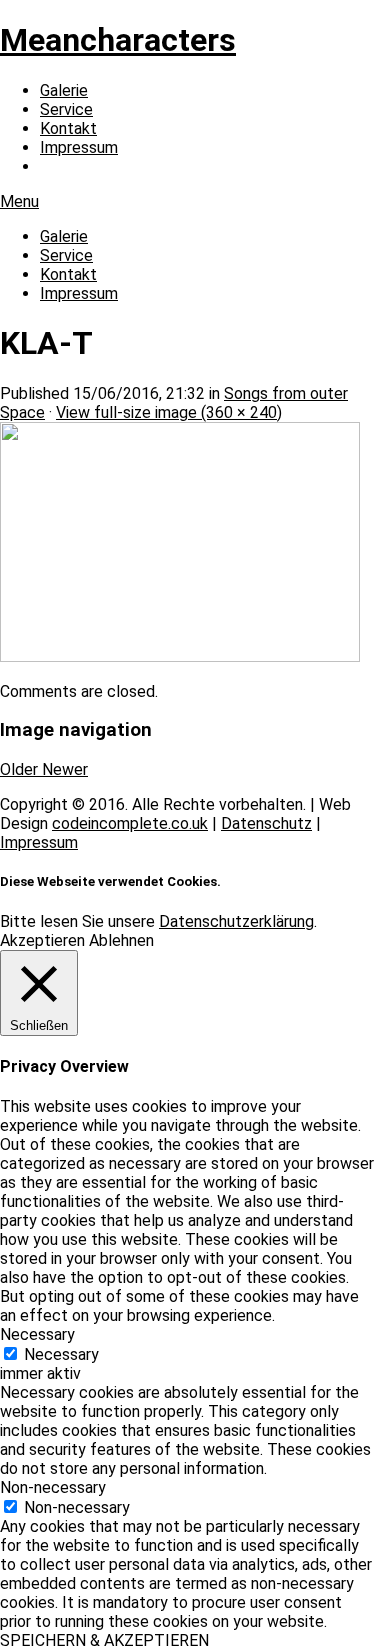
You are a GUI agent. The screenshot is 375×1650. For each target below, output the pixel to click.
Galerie (64, 90)
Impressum (79, 147)
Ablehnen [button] (121, 940)
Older (21, 769)
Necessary (61, 1354)
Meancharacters (118, 40)
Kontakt (68, 128)
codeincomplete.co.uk (130, 823)
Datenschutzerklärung (236, 921)
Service (66, 109)
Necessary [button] (37, 1334)
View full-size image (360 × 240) (169, 412)
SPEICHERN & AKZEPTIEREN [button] (104, 1640)
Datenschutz (266, 823)
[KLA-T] (180, 656)
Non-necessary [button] (53, 1487)
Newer (65, 769)
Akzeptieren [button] (42, 940)
